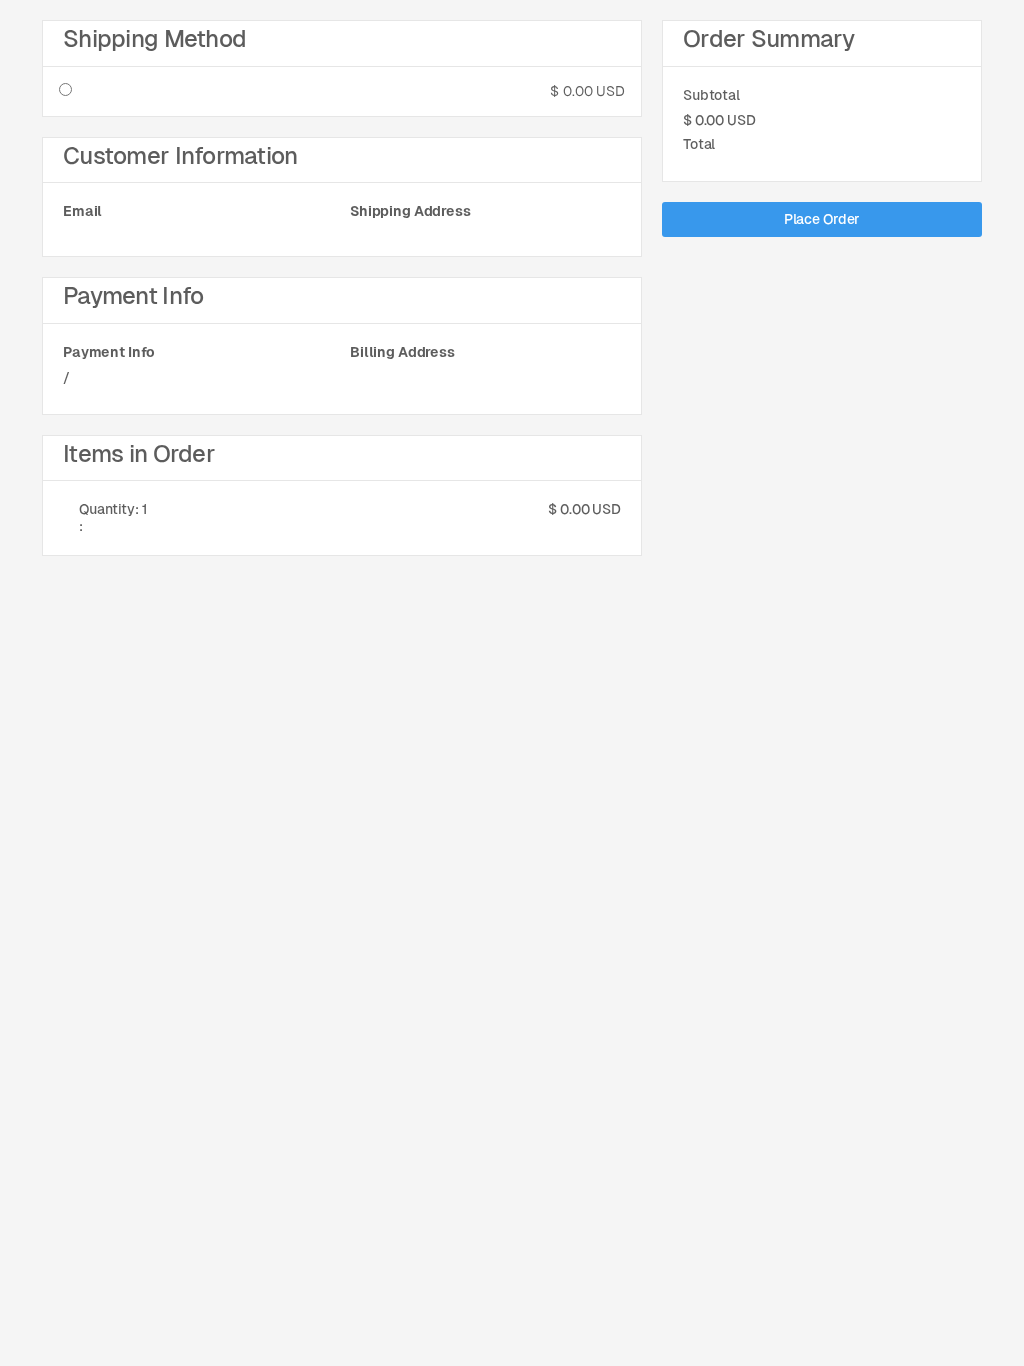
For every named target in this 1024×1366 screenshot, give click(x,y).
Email (82, 211)
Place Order (822, 219)
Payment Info (109, 352)
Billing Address (402, 352)
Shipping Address (410, 211)
